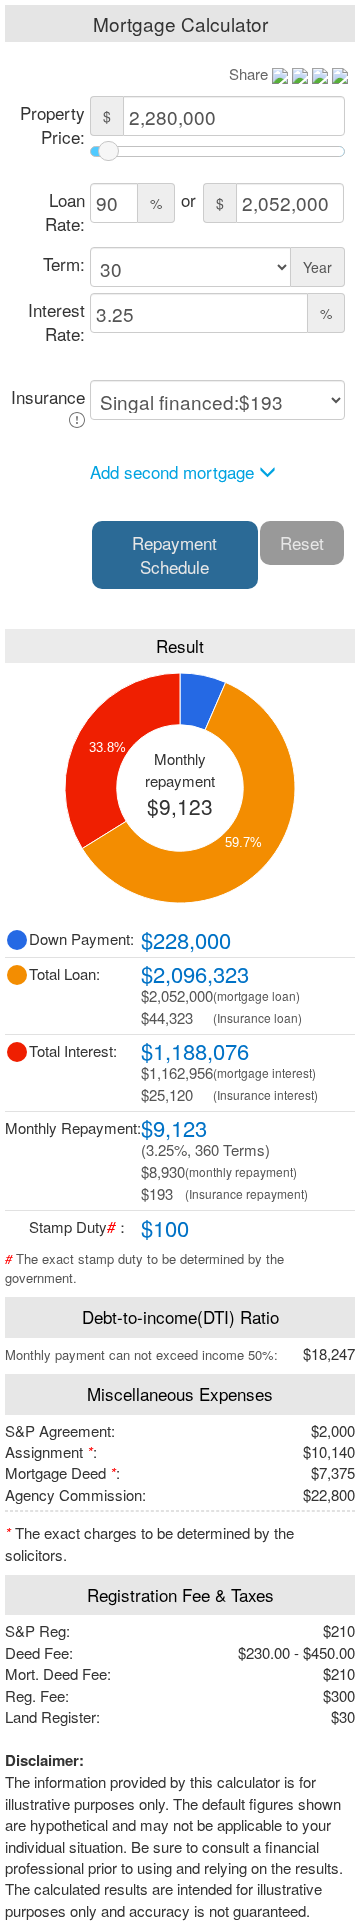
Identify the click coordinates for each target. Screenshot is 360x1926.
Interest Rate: (56, 321)
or (188, 199)
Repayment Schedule (174, 554)
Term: (64, 263)
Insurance (48, 396)
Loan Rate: (65, 211)
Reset (302, 542)
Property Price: (52, 124)
